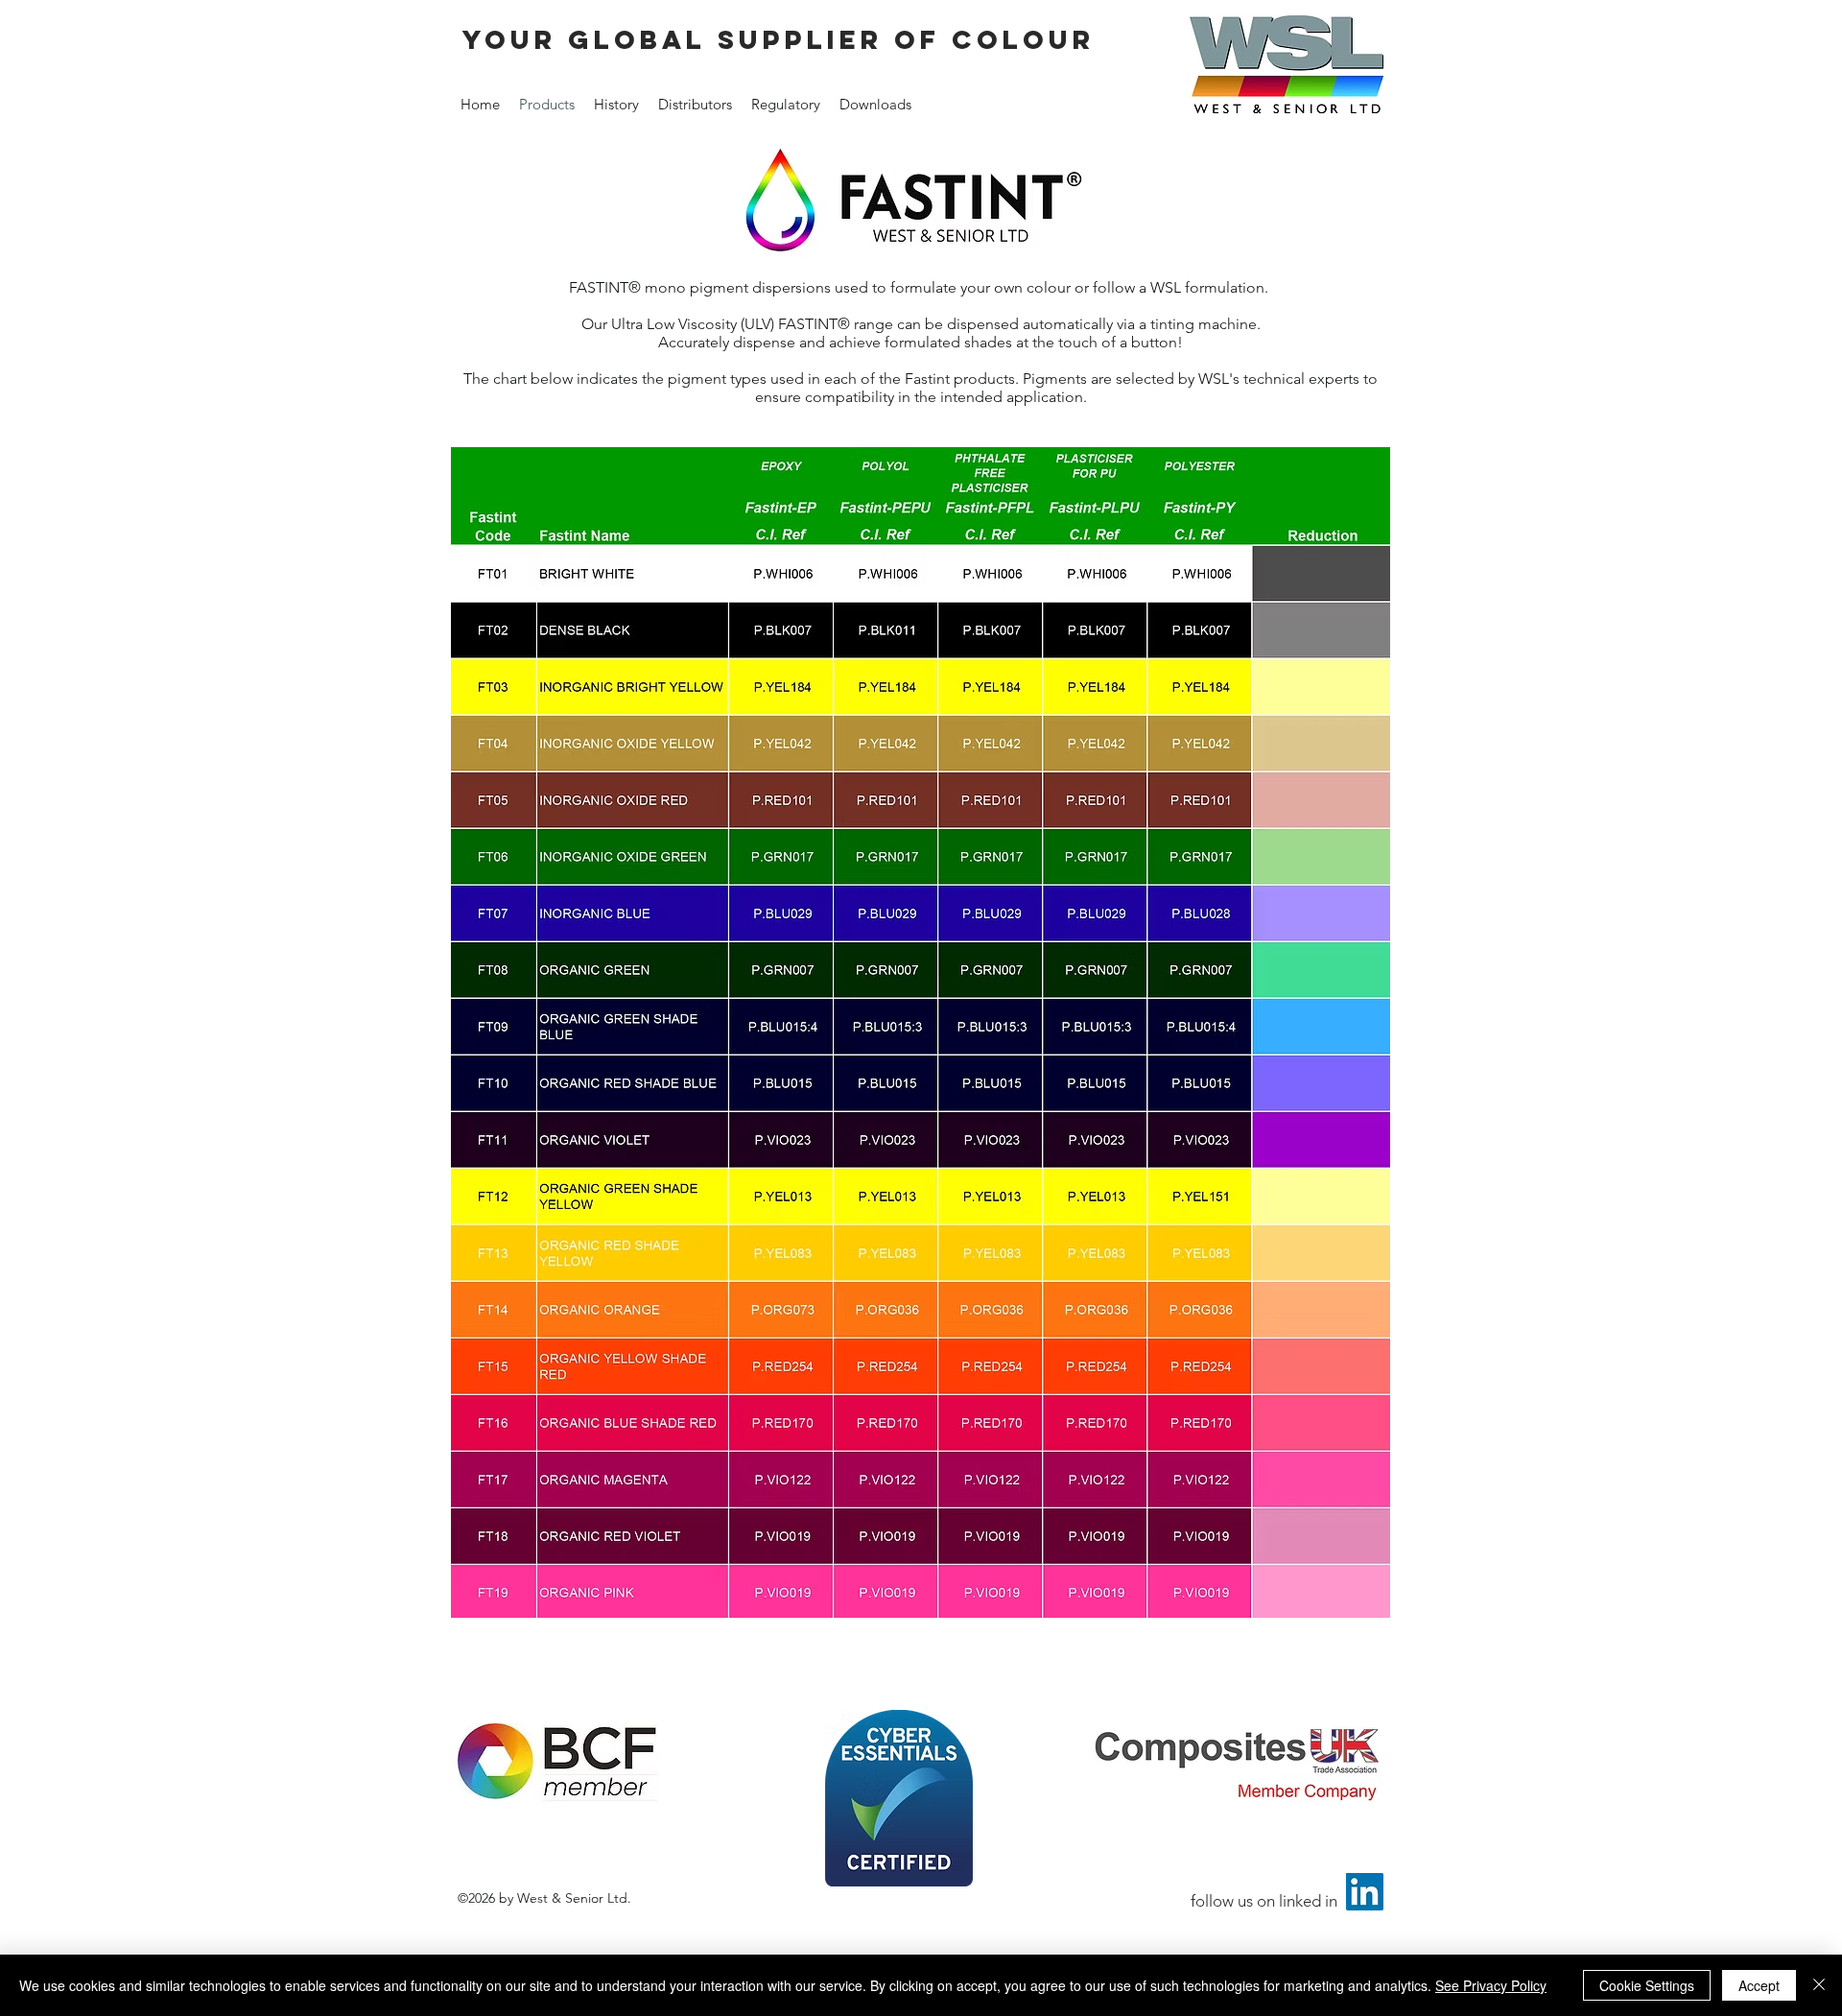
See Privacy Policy (1491, 1985)
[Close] (1819, 1985)
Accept (1759, 1985)
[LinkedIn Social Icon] (1365, 1892)
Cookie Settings (1647, 1985)
